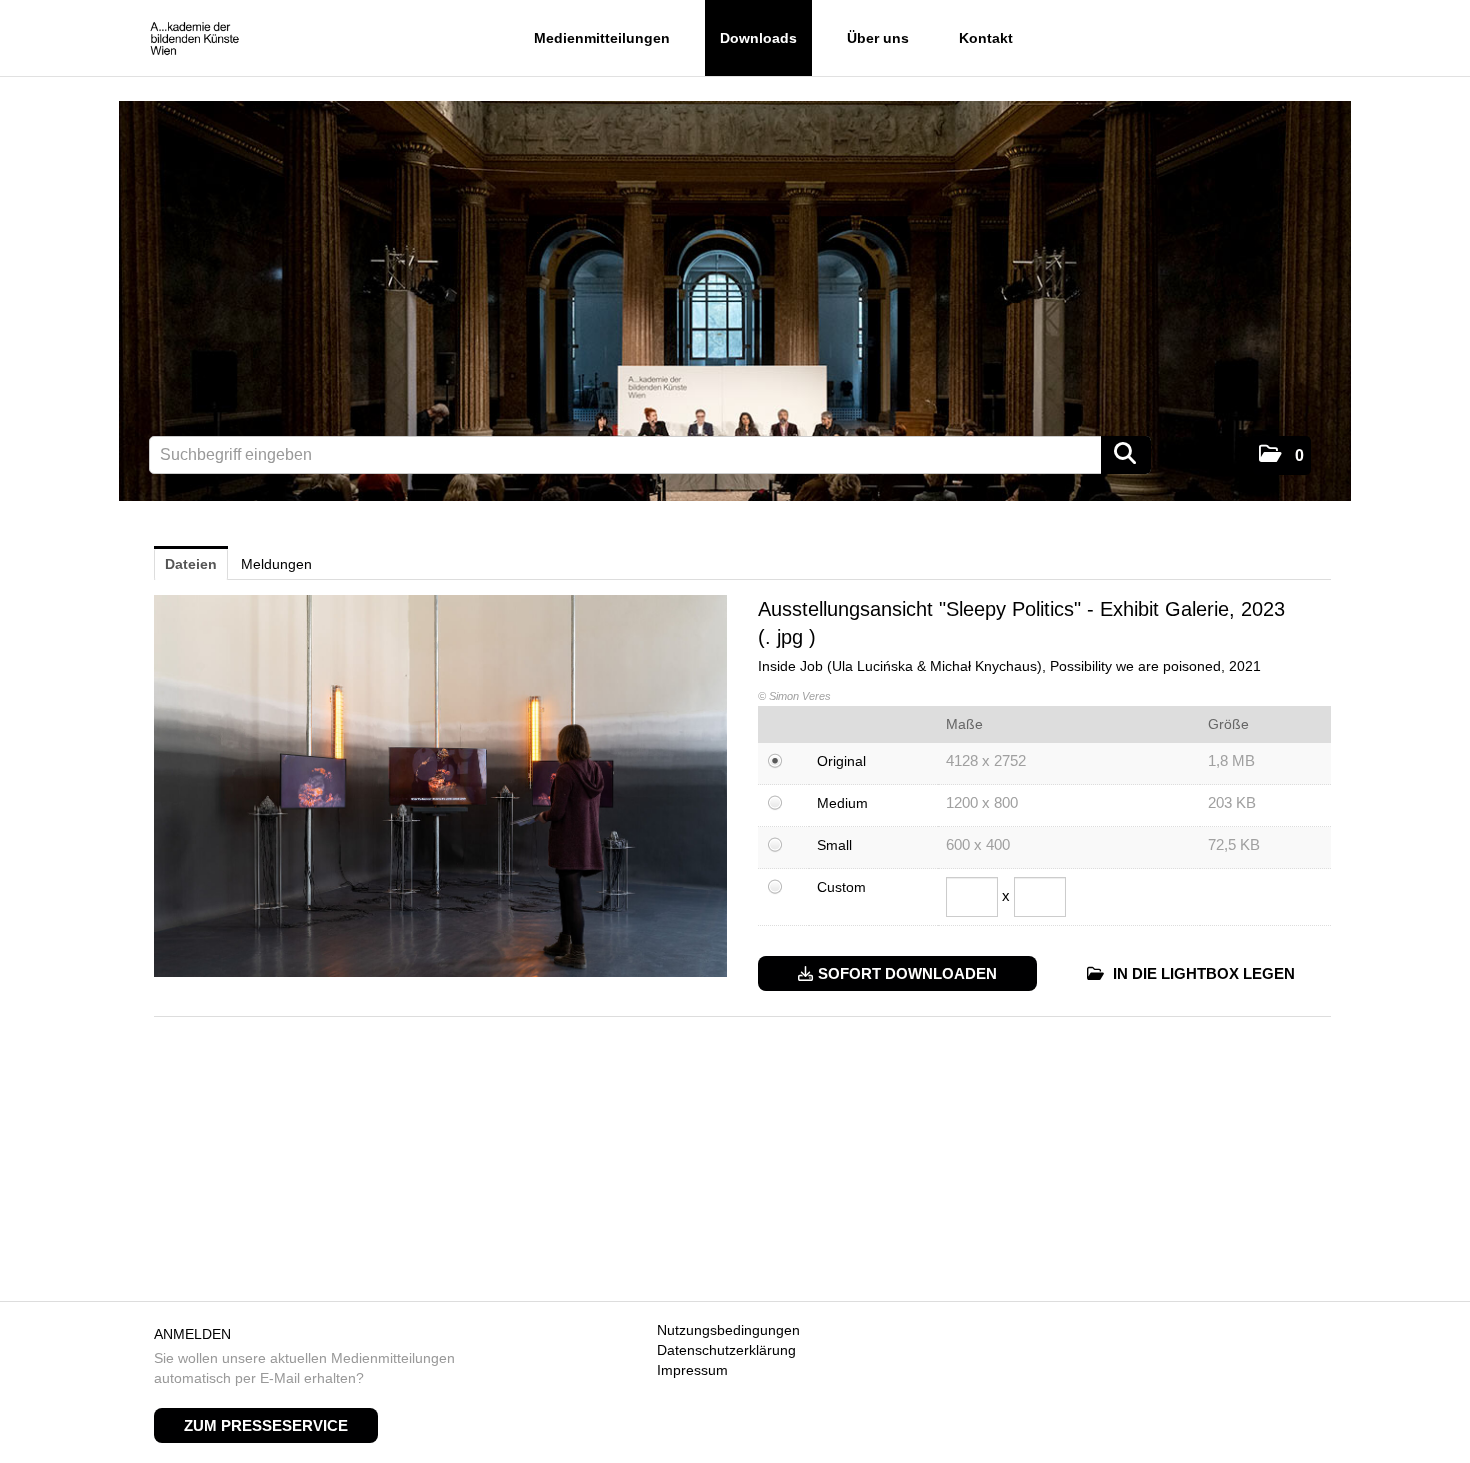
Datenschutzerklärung (726, 1350)
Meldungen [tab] (276, 564)
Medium (842, 803)
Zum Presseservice (266, 1425)
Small (834, 845)
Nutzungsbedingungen (728, 1330)
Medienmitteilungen (602, 38)
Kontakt (986, 38)
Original (841, 761)
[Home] (194, 39)
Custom (841, 887)
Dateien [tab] (191, 564)
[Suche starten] (1126, 455)
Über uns (878, 38)
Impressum (692, 1370)
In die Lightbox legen (1202, 973)
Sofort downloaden (907, 973)
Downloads (758, 38)
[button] (1281, 455)
